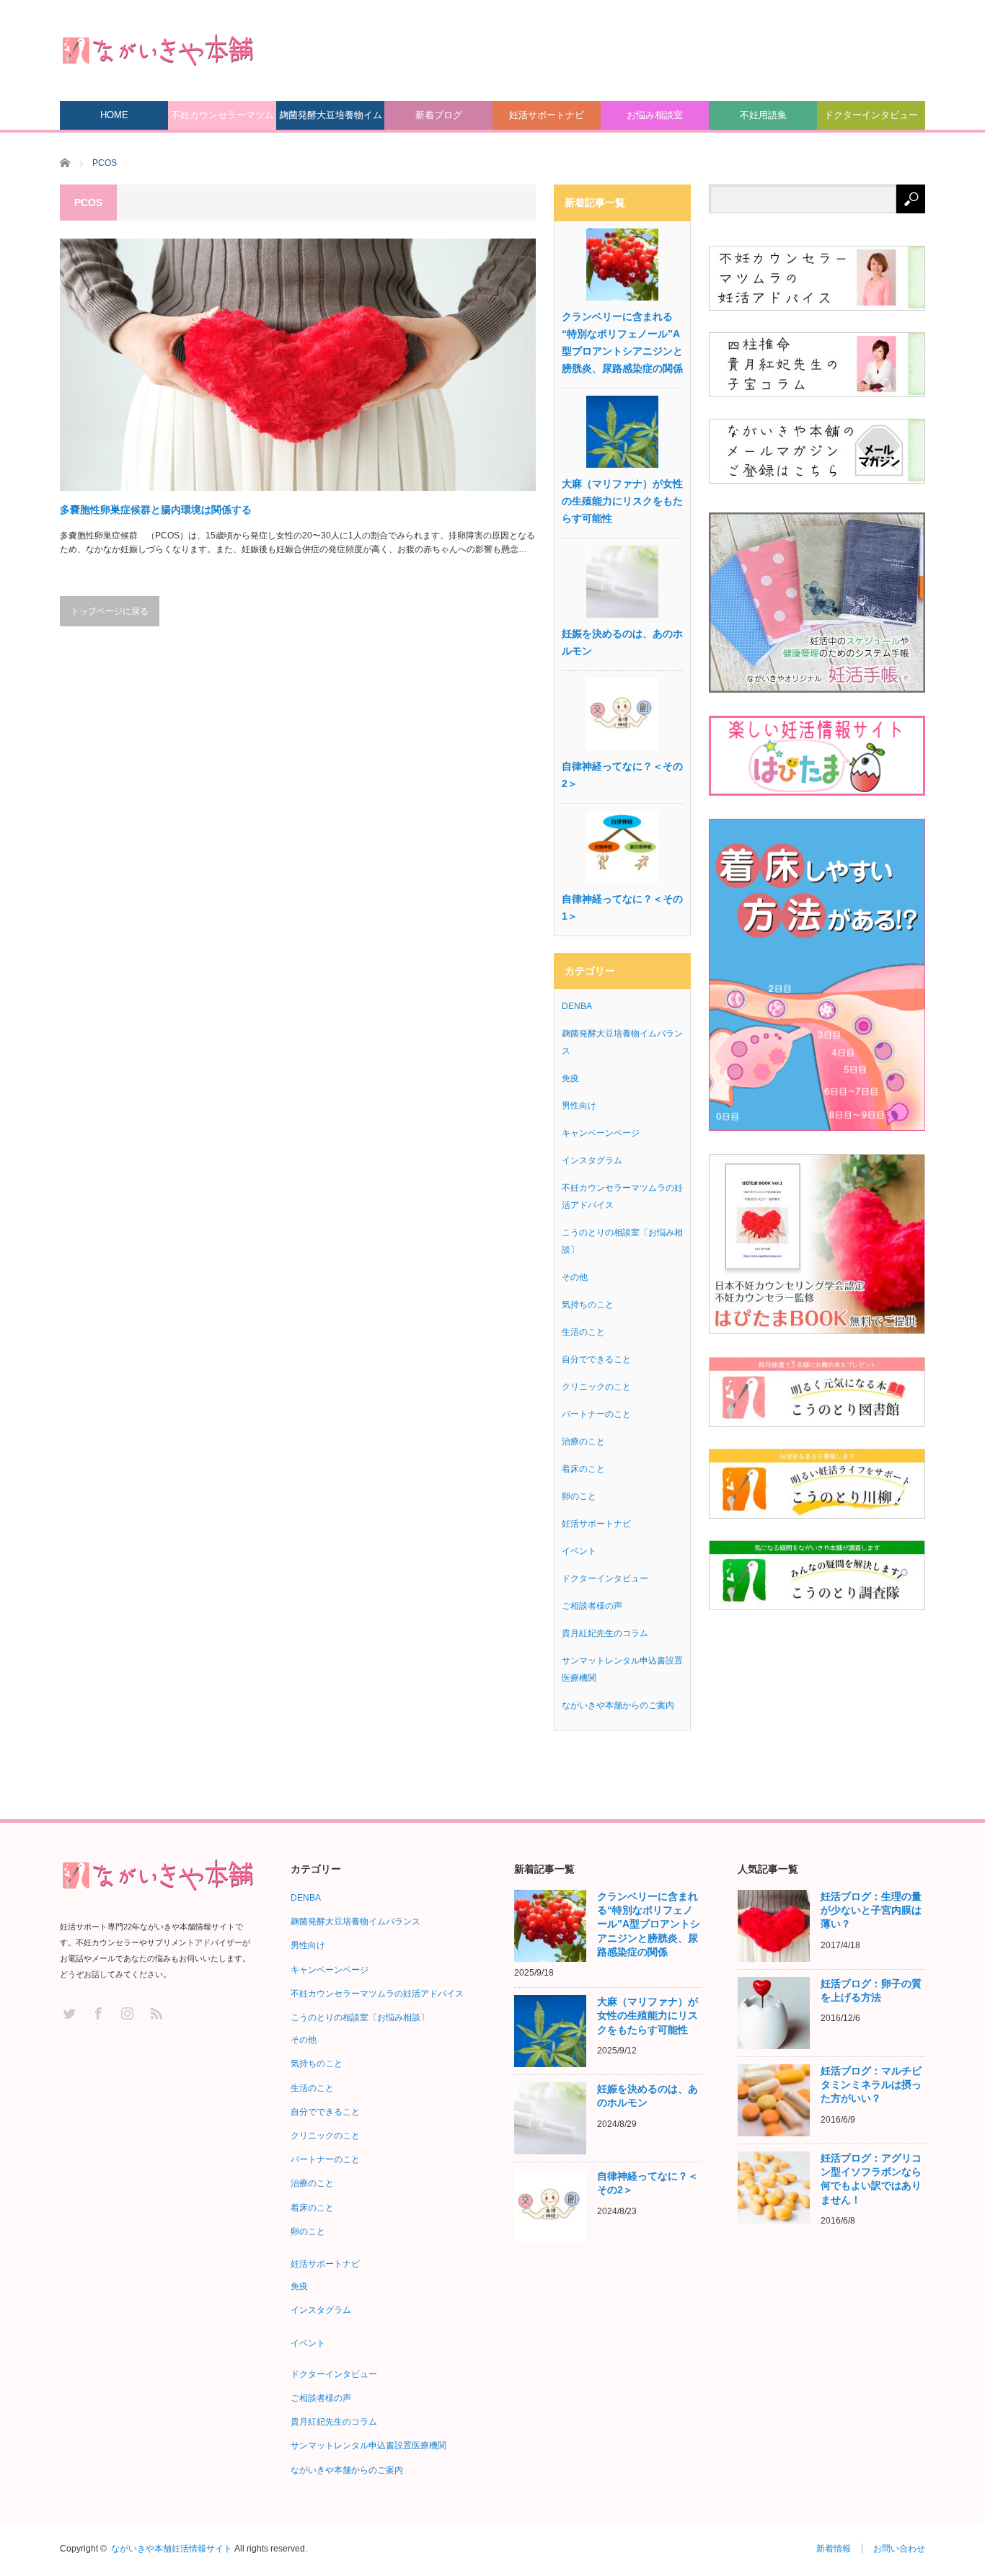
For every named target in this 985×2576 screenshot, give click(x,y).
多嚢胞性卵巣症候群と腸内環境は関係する (156, 510)
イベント (579, 1551)
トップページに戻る (110, 611)
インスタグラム (592, 1160)
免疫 (570, 1078)
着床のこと (583, 1469)
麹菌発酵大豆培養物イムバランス (331, 120)
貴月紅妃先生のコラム (605, 1633)
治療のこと (583, 1442)
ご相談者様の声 (592, 1606)
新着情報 (834, 2549)
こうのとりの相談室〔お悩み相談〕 (360, 2017)
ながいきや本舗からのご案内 (618, 1705)
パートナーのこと (596, 1414)
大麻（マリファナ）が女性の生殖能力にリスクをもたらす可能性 (622, 501)
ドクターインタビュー (871, 115)
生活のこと (583, 1332)
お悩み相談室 (655, 115)
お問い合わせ (899, 2549)
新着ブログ (439, 115)
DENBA (577, 1006)
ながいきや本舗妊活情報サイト (172, 2549)
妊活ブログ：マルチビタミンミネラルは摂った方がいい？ (871, 2084)
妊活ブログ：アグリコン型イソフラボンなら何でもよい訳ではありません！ (871, 2179)
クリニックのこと (596, 1387)
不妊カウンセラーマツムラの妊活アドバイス (222, 120)
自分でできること (596, 1359)
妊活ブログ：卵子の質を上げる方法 (871, 1990)
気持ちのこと (588, 1305)
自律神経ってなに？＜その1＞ (622, 907)
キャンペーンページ (601, 1133)
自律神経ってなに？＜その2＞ (622, 775)
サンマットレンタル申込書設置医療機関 (368, 2446)
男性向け (579, 1106)
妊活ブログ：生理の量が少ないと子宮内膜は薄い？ (871, 1910)
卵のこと (579, 1496)
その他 (575, 1277)
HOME (114, 115)
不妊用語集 (763, 115)
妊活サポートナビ (547, 115)
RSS (155, 2013)
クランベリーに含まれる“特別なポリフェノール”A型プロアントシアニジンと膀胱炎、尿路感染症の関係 (622, 342)
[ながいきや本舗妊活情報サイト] (157, 50)
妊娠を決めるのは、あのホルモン (622, 642)
